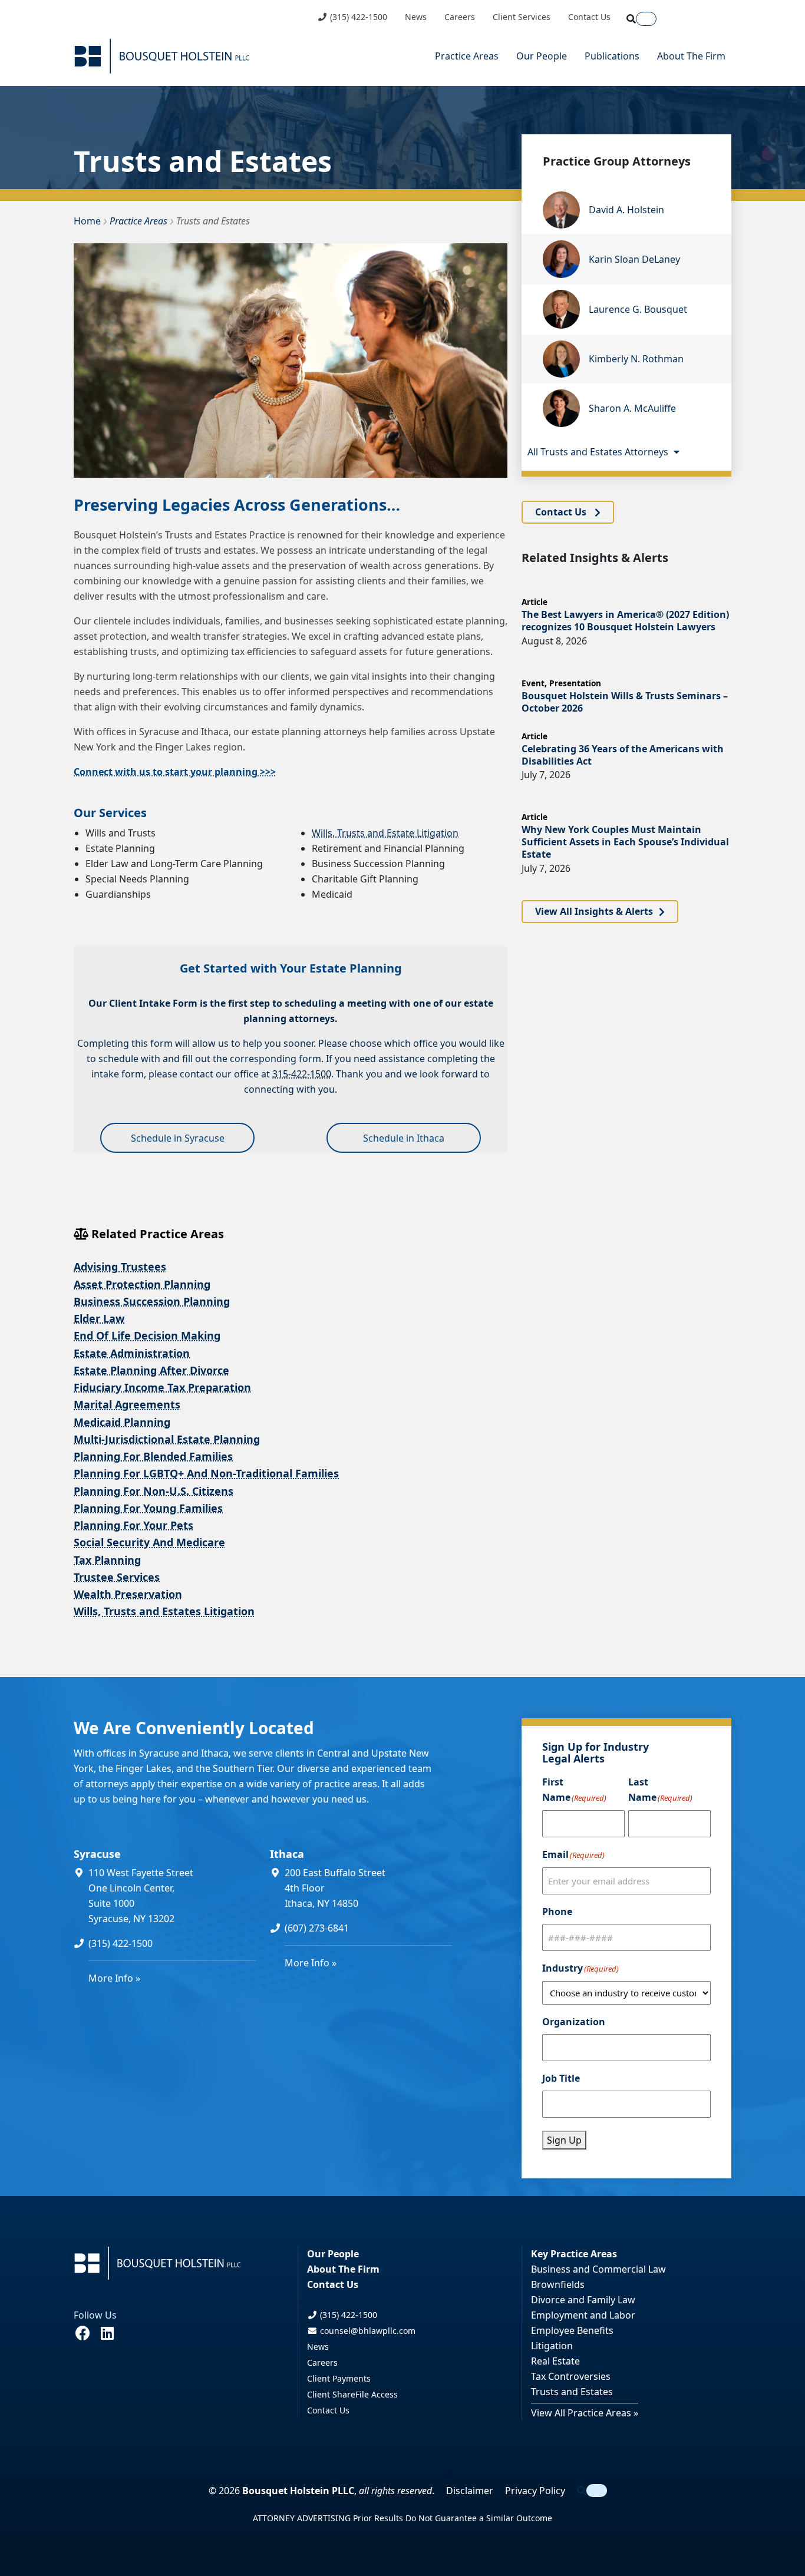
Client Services (522, 17)
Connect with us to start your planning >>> (175, 772)
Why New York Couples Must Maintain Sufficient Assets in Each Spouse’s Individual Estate (625, 842)
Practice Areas (467, 56)
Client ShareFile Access (352, 2394)
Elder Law (99, 1318)
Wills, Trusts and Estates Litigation (164, 1611)
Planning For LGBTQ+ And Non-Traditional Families (206, 1473)
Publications (612, 56)
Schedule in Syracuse (178, 1138)
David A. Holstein (626, 210)
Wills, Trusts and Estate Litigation (385, 833)
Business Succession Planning (152, 1301)
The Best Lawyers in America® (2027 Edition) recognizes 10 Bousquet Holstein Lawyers (625, 621)
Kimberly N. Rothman (636, 359)
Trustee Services (117, 1577)
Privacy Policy (535, 2491)
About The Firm (691, 56)
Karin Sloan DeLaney (634, 259)
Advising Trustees (120, 1266)
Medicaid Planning (122, 1422)
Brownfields (558, 2284)
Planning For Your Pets (133, 1525)
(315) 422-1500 (357, 17)
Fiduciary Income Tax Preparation (162, 1387)
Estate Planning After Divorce (151, 1370)
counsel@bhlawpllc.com (367, 2331)
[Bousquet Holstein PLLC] (162, 56)
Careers (460, 17)
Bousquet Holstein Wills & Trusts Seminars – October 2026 (625, 702)
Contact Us (589, 17)
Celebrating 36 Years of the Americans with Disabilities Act (623, 755)
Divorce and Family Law (583, 2300)
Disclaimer (470, 2491)
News (416, 17)
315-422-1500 (302, 1074)
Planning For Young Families (148, 1508)
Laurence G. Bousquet (638, 309)
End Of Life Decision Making (147, 1335)
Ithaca (287, 1854)
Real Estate (555, 2361)
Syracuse (97, 1854)
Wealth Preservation (128, 1594)
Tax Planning (107, 1560)
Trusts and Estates (572, 2392)
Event (533, 683)
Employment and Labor (583, 2315)
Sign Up (564, 2140)
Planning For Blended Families (153, 1456)
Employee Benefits (572, 2330)
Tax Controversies (571, 2376)
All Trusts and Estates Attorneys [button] (599, 452)
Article (535, 602)
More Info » (114, 1978)
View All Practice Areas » (585, 2413)
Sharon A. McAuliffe (632, 408)
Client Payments (339, 2378)
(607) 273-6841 (317, 1928)
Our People (542, 56)
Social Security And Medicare (149, 1542)
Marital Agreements (127, 1404)
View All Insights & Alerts (594, 912)
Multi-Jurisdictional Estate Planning (167, 1439)
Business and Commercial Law (598, 2269)
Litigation (552, 2346)
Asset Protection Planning (142, 1284)
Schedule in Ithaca (404, 1138)
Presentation (575, 683)
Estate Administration (132, 1353)
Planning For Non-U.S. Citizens (154, 1491)
